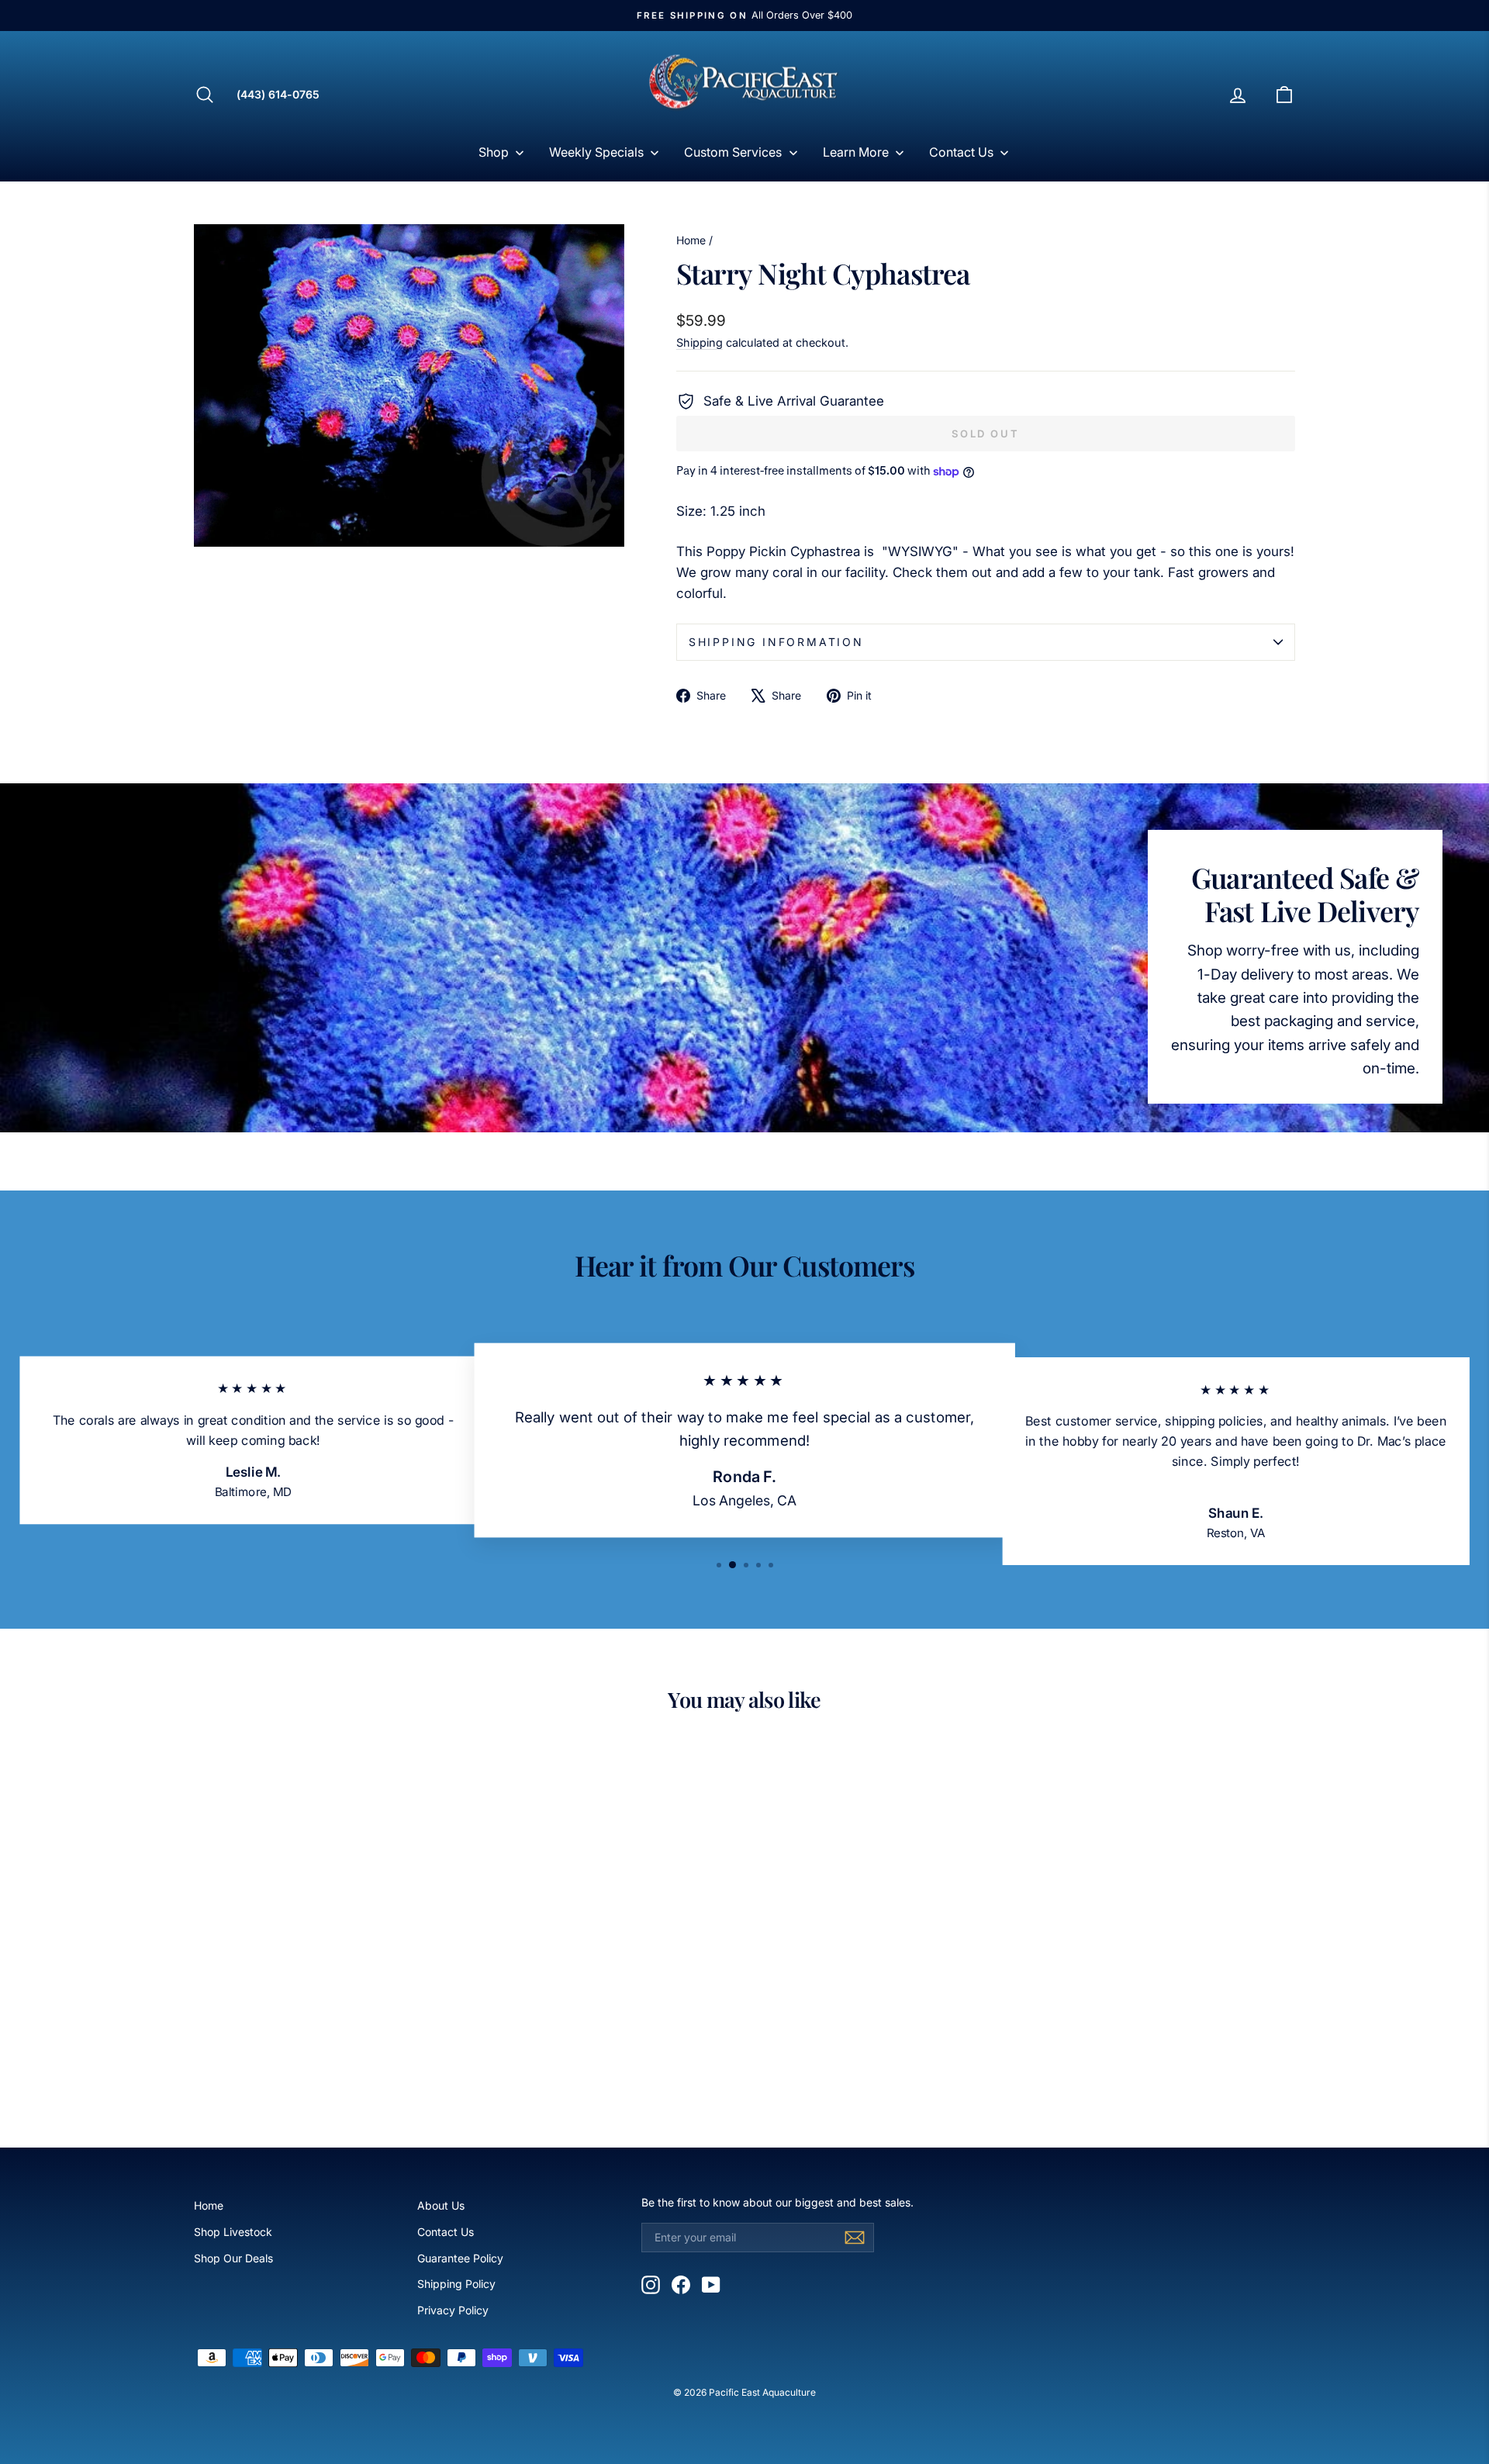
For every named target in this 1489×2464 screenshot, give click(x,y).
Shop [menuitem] (494, 152)
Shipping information (776, 642)
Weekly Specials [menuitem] (596, 152)
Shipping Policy (456, 2284)
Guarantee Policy (460, 2258)
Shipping (700, 342)
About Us (441, 2205)
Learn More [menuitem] (856, 152)
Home (691, 240)
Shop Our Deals (233, 2258)
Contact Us (446, 2232)
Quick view (325, 1997)
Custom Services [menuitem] (733, 152)
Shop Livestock (233, 2232)
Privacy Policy (453, 2310)
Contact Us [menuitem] (961, 152)
